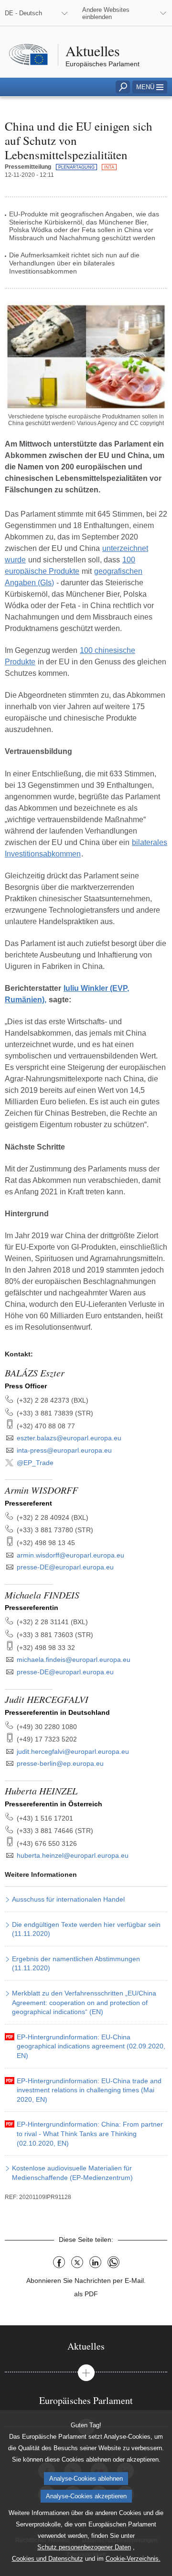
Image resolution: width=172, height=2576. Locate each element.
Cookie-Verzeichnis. (133, 2559)
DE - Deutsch (23, 13)
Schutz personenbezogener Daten (84, 2547)
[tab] (86, 2346)
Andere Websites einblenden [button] (106, 13)
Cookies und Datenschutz (48, 2559)
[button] (150, 87)
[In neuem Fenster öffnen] (86, 356)
